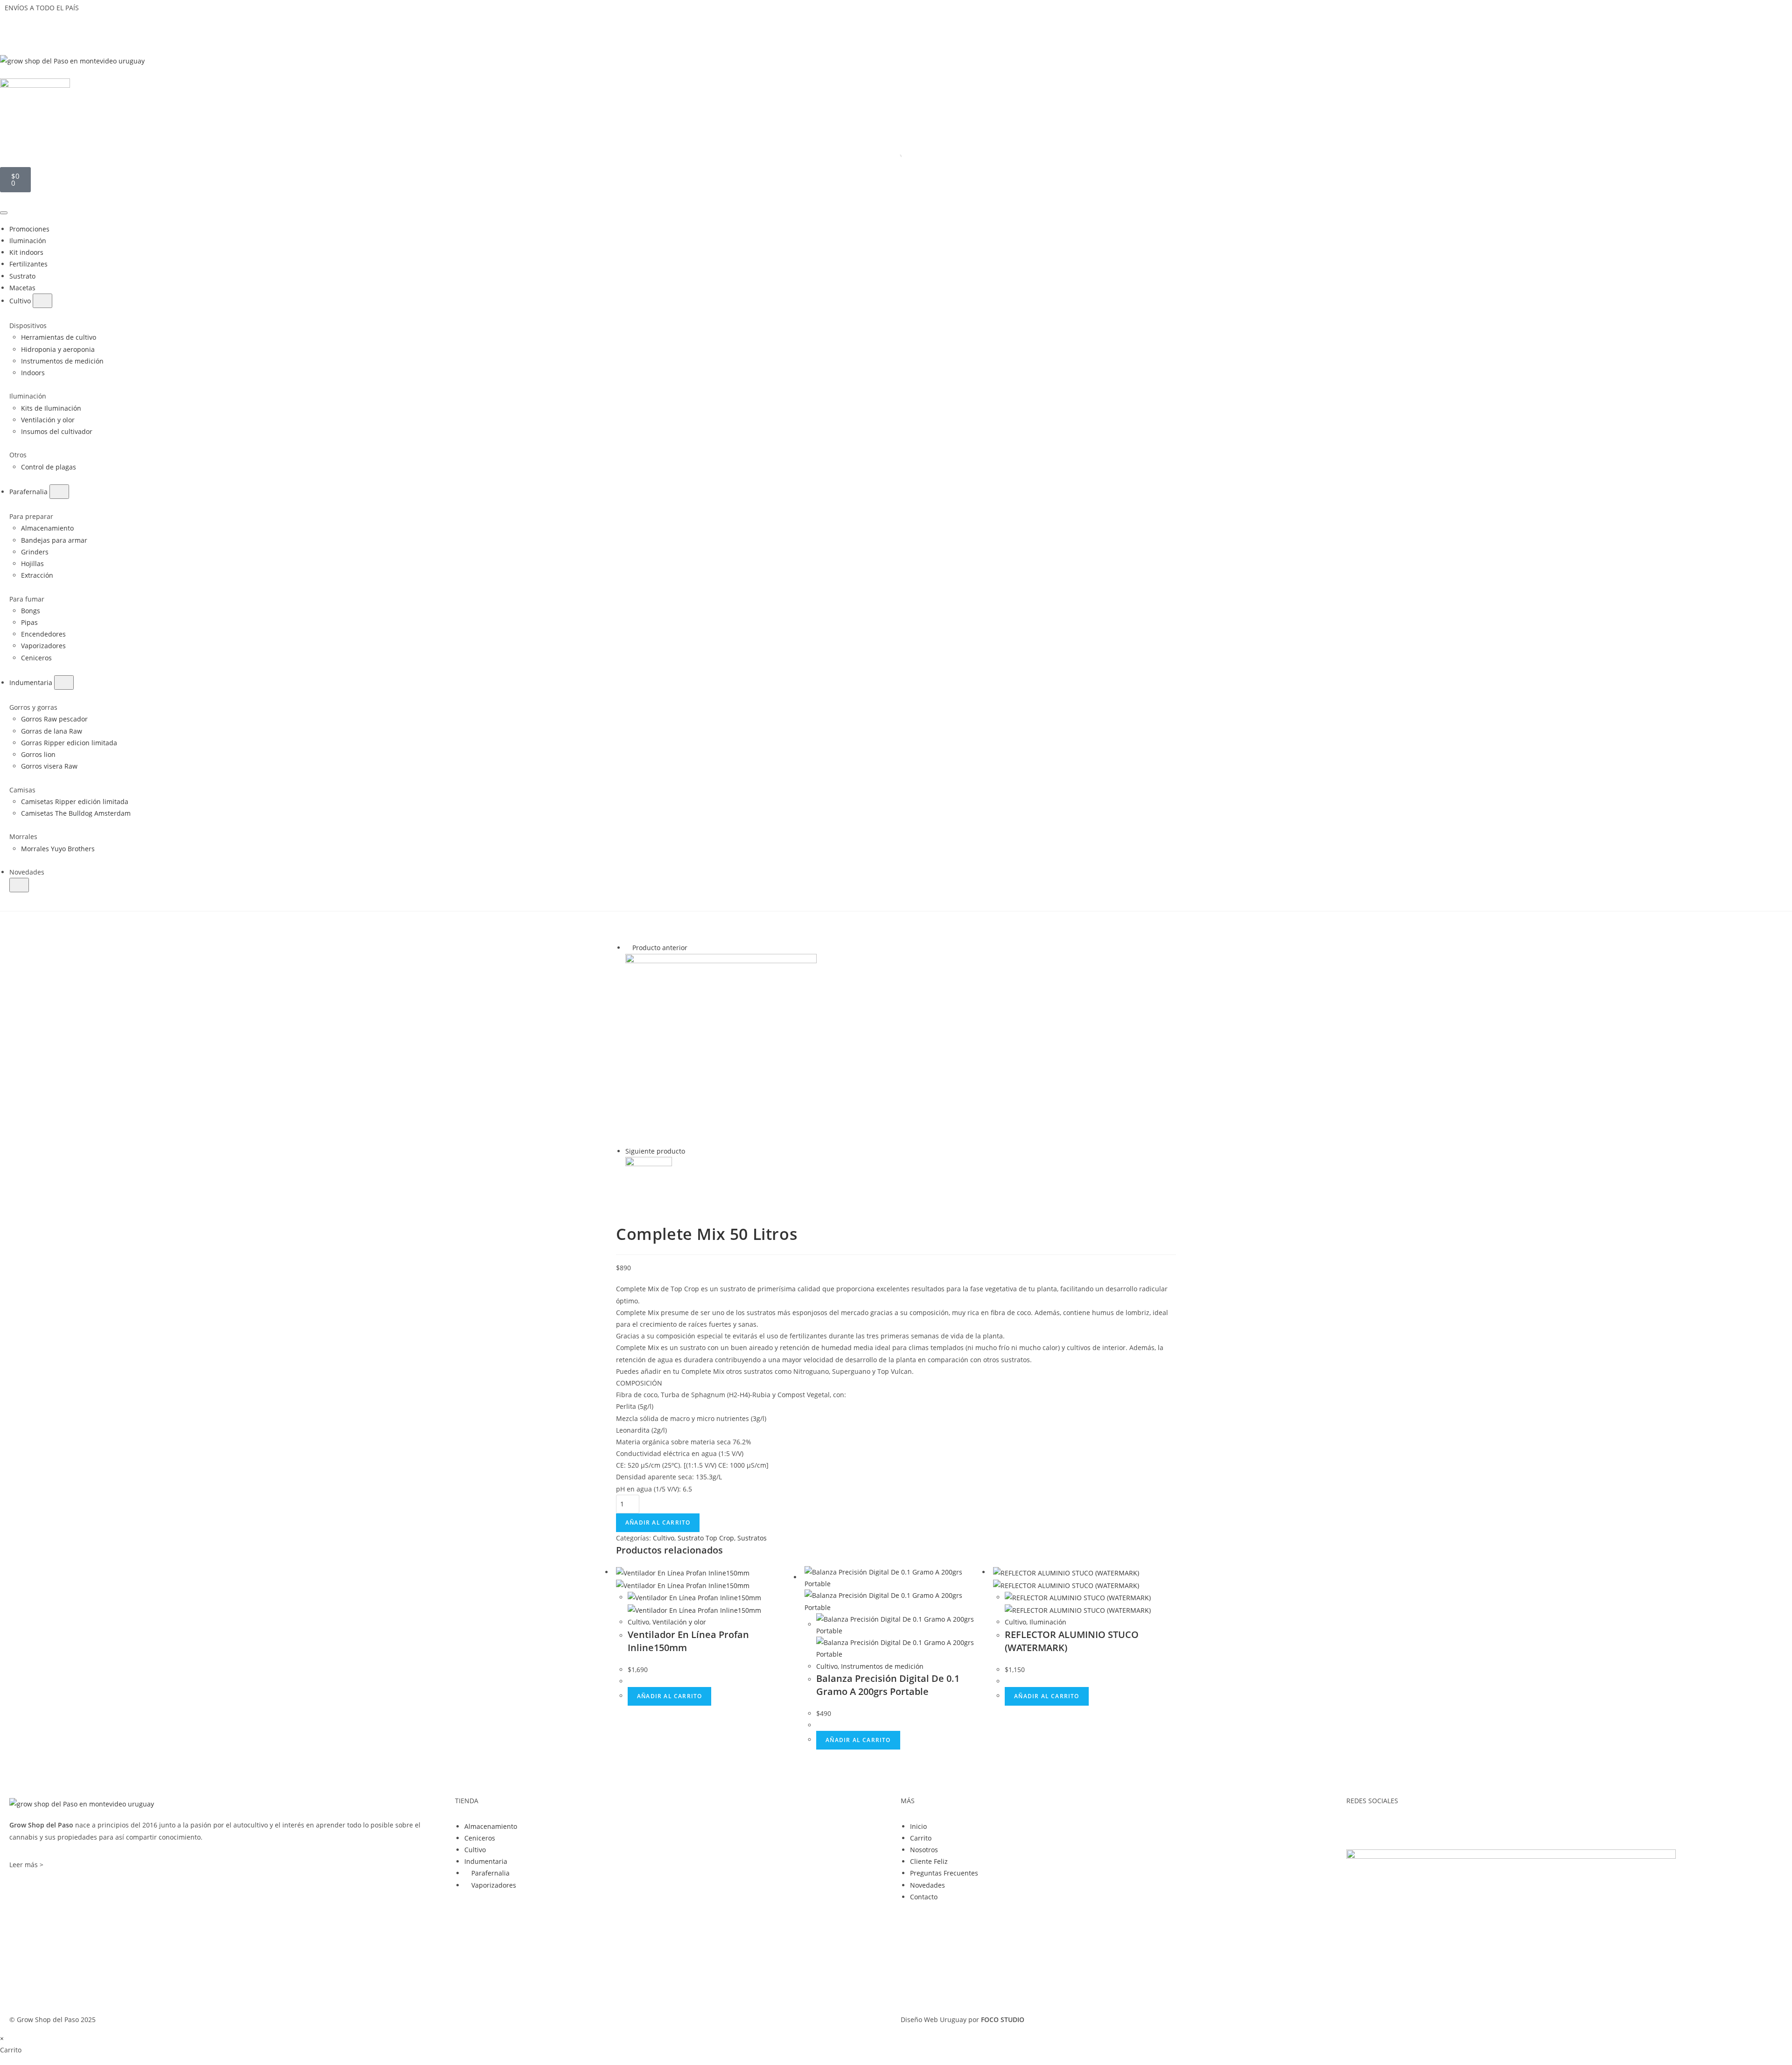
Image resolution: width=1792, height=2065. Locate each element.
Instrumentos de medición (882, 1666)
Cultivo (664, 1538)
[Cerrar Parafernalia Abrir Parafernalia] (59, 492)
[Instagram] (1383, 1825)
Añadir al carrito (658, 1522)
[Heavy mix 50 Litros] (721, 1048)
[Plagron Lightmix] (649, 1179)
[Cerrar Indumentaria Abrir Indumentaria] (64, 682)
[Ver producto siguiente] (689, 1151)
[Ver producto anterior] (628, 948)
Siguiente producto (655, 1151)
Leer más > (26, 1865)
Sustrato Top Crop (706, 1538)
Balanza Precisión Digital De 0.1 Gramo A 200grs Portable (888, 1685)
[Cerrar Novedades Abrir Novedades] (19, 885)
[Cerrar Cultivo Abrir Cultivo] (42, 301)
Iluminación (1048, 1622)
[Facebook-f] (1358, 1825)
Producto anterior (660, 948)
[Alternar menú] (4, 213)
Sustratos (752, 1538)
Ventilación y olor (679, 1622)
